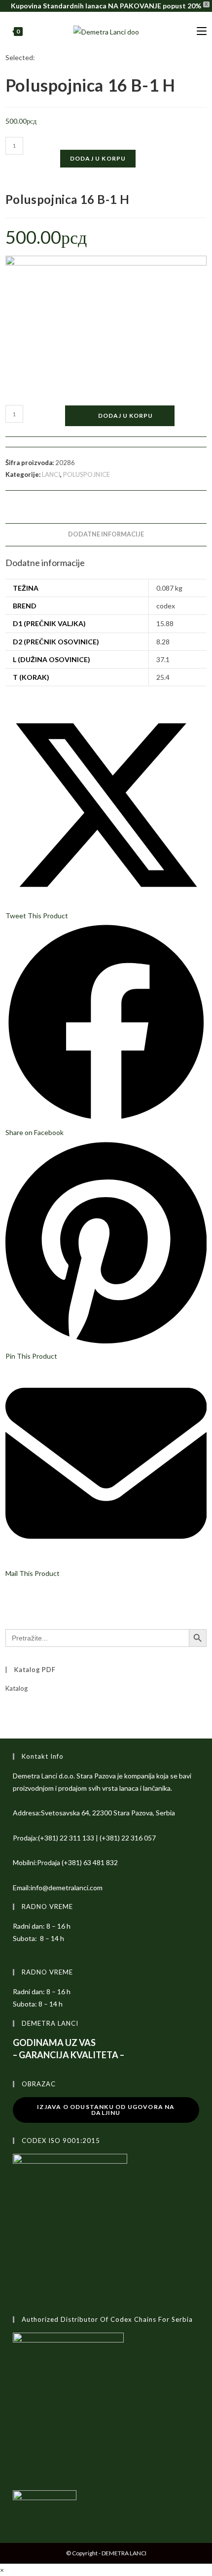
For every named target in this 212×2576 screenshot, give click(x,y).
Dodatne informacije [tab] (106, 534)
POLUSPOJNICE (87, 474)
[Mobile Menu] (202, 31)
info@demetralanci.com (67, 1888)
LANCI (51, 474)
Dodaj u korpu (98, 158)
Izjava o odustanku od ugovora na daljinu (106, 2110)
